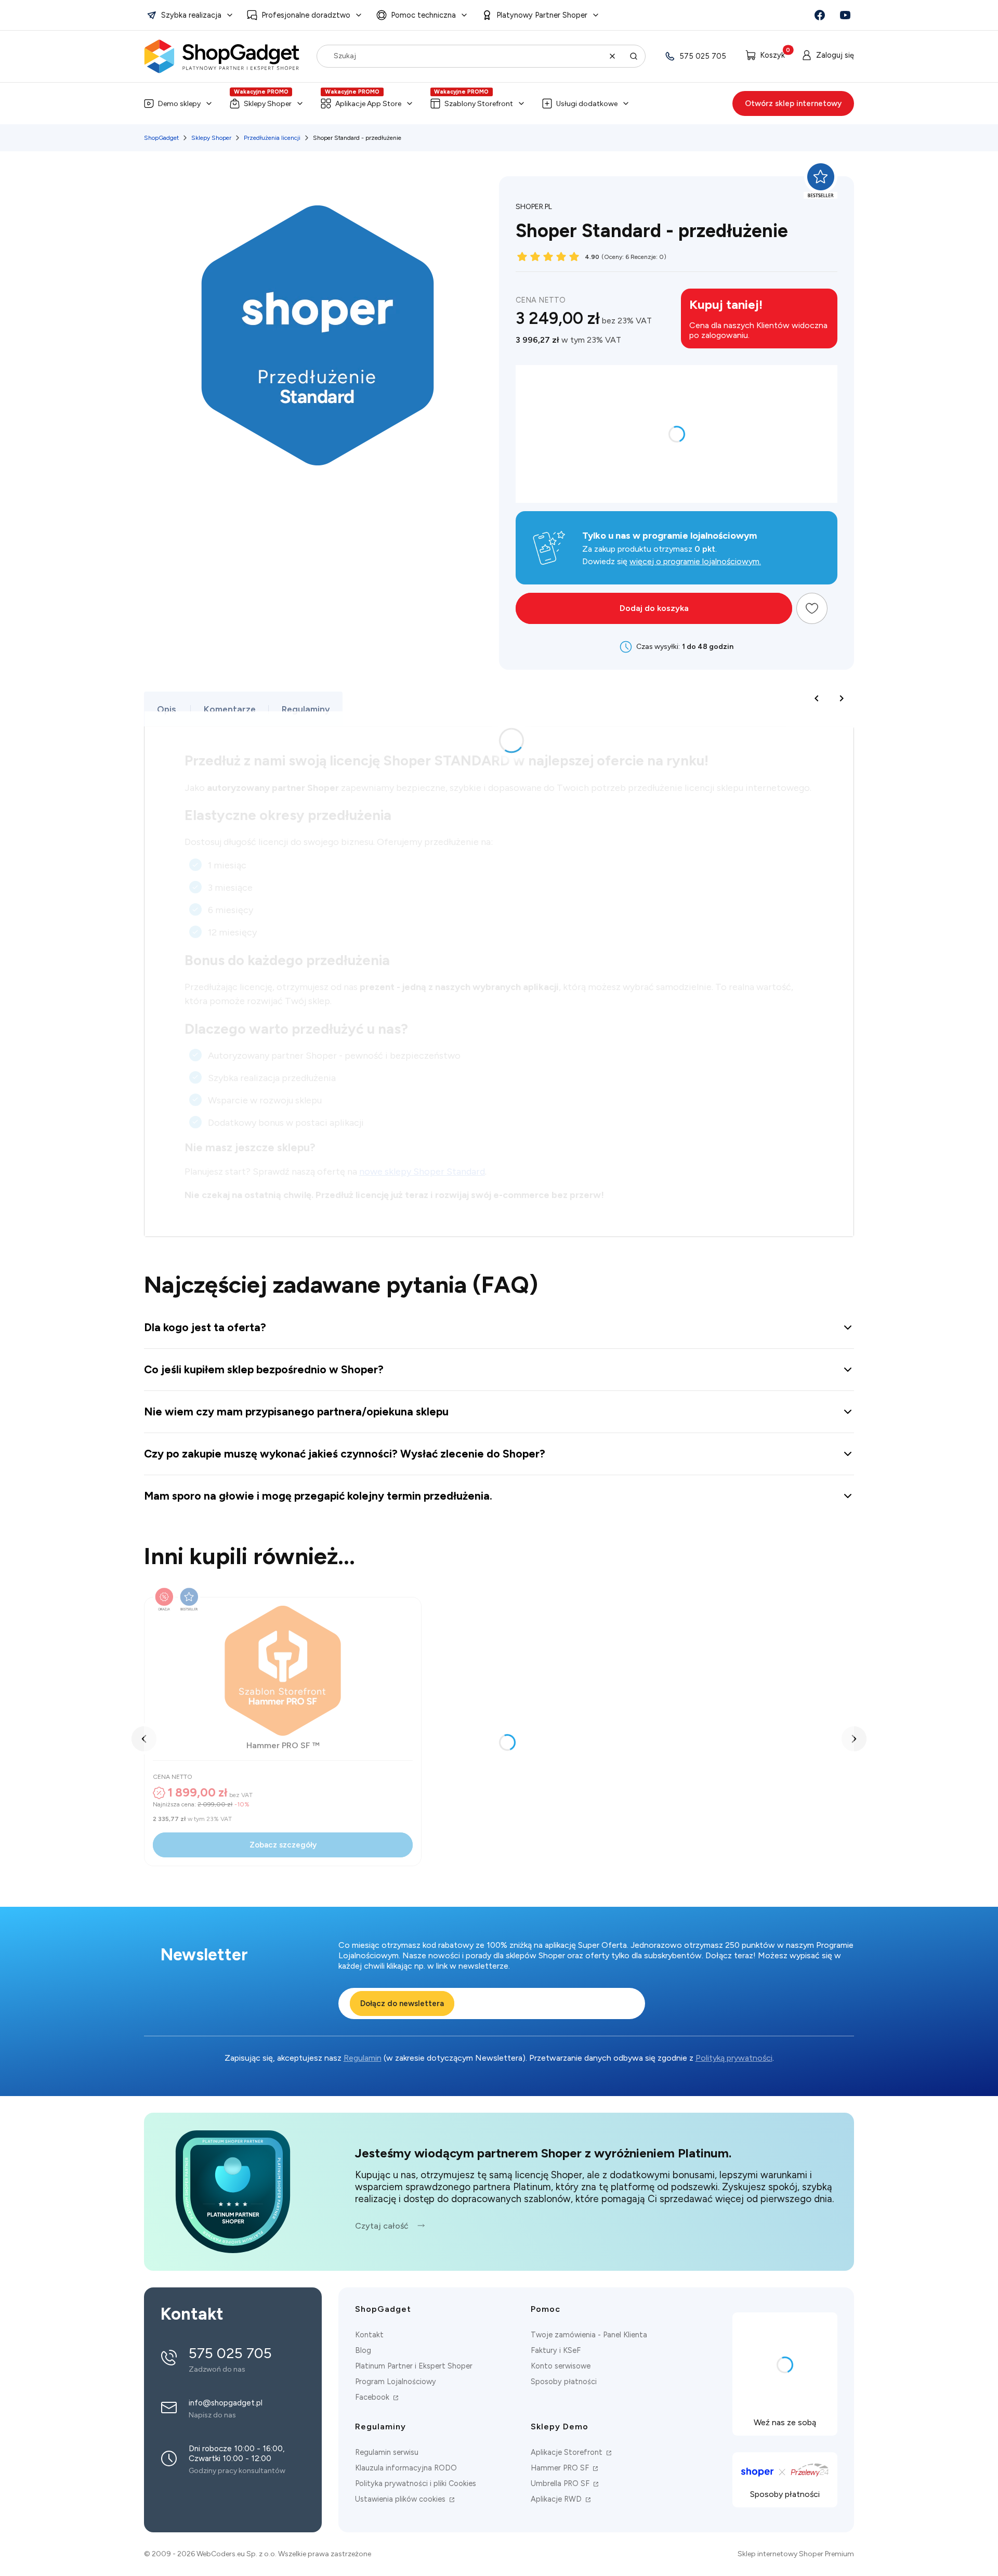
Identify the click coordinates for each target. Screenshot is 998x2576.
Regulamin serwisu (387, 2452)
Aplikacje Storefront (568, 2452)
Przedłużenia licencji (272, 138)
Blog (363, 2350)
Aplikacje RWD (557, 2499)
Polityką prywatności (734, 2058)
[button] (190, 15)
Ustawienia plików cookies (401, 2499)
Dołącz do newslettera (402, 2003)
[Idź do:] (820, 15)
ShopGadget (161, 138)
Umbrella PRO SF (561, 2483)
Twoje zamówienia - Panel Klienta (589, 2335)
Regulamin (363, 2058)
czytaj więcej (233, 2359)
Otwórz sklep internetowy (793, 103)
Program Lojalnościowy (396, 2382)
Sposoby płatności (564, 2382)
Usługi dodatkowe (587, 104)
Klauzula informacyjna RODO (406, 2468)
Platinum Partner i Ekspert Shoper (414, 2366)
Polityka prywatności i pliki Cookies (416, 2483)
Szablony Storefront (479, 104)
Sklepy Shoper (268, 104)
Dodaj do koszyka (654, 608)
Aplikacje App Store (368, 104)
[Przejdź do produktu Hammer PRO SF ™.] (283, 1671)
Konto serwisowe (561, 2366)
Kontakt (369, 2335)
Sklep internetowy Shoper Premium (796, 2554)
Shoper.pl (534, 207)
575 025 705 (703, 56)
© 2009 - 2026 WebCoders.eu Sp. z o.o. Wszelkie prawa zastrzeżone (258, 2554)
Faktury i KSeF (556, 2350)
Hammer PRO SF (561, 2468)
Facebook (373, 2397)
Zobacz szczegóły (283, 1845)
